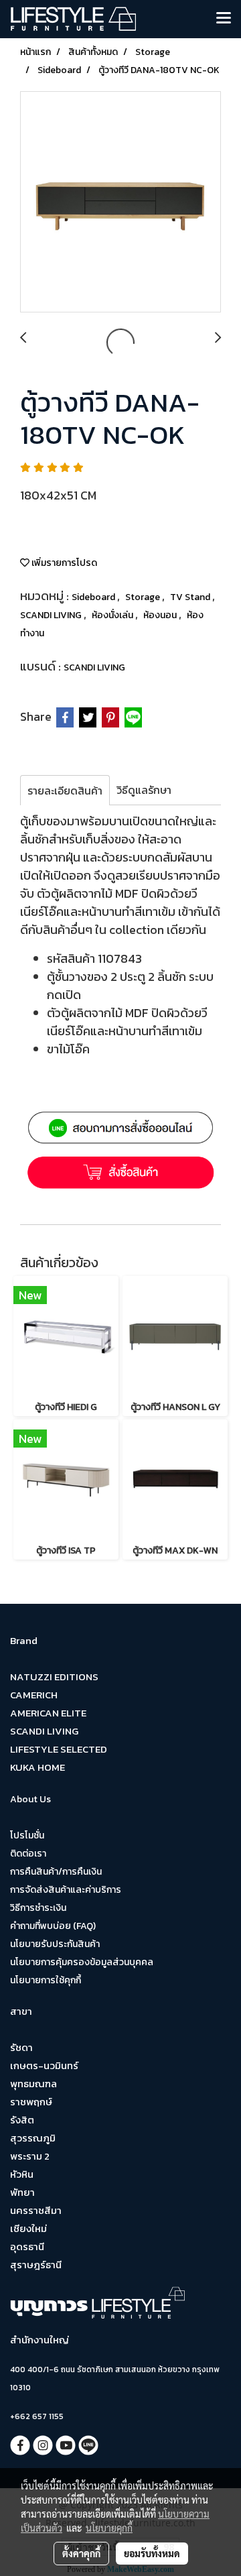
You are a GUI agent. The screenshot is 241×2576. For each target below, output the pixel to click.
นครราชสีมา (36, 2210)
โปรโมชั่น (27, 1835)
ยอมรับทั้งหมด (152, 2553)
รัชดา (21, 2047)
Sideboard (94, 597)
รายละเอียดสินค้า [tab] (65, 791)
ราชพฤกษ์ (31, 2102)
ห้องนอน (161, 615)
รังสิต (22, 2120)
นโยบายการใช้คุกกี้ (46, 1980)
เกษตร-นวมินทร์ (44, 2065)
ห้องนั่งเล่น (113, 615)
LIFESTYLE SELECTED (59, 1749)
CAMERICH (34, 1695)
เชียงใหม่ (28, 2228)
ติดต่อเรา (28, 1854)
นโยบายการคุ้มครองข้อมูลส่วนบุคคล (82, 1962)
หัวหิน (22, 2174)
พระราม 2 (30, 2156)
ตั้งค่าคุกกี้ (81, 2553)
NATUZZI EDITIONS (54, 1677)
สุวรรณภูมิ (33, 2138)
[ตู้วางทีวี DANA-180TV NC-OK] (120, 202)
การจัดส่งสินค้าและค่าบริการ (66, 1890)
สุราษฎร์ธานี (36, 2265)
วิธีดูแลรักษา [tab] (144, 790)
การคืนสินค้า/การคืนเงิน (56, 1872)
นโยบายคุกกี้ (109, 2528)
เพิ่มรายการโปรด (63, 563)
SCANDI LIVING (52, 615)
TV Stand (191, 597)
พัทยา (22, 2192)
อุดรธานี (27, 2246)
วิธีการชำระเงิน (38, 1908)
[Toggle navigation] (224, 19)
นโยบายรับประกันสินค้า (55, 1944)
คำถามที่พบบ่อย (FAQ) (53, 1926)
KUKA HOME (37, 1767)
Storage (144, 597)
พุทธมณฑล (33, 2084)
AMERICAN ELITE (48, 1713)
